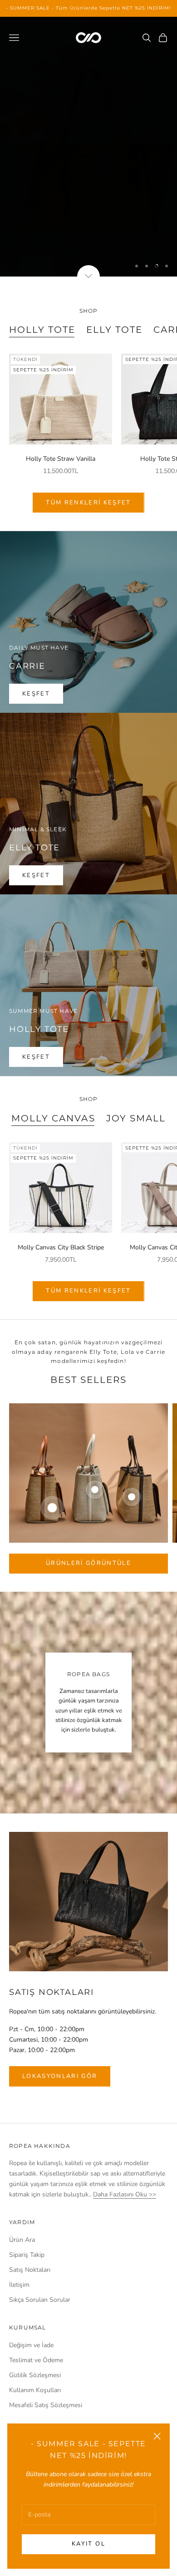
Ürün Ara (22, 2240)
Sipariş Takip (27, 2255)
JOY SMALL (136, 1118)
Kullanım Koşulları (35, 2390)
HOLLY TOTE (42, 330)
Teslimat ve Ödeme (36, 2360)
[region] (88, 147)
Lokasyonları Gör (60, 2076)
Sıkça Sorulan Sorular (40, 2300)
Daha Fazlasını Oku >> (125, 2194)
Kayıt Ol (88, 2544)
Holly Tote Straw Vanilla (61, 459)
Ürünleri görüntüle (88, 1563)
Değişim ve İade (31, 2345)
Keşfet (88, 237)
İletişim (19, 2285)
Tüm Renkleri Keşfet (88, 503)
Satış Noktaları (30, 2270)
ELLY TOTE (114, 330)
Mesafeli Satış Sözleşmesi (46, 2405)
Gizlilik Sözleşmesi (35, 2375)
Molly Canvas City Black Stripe (61, 1247)
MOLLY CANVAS (53, 1118)
